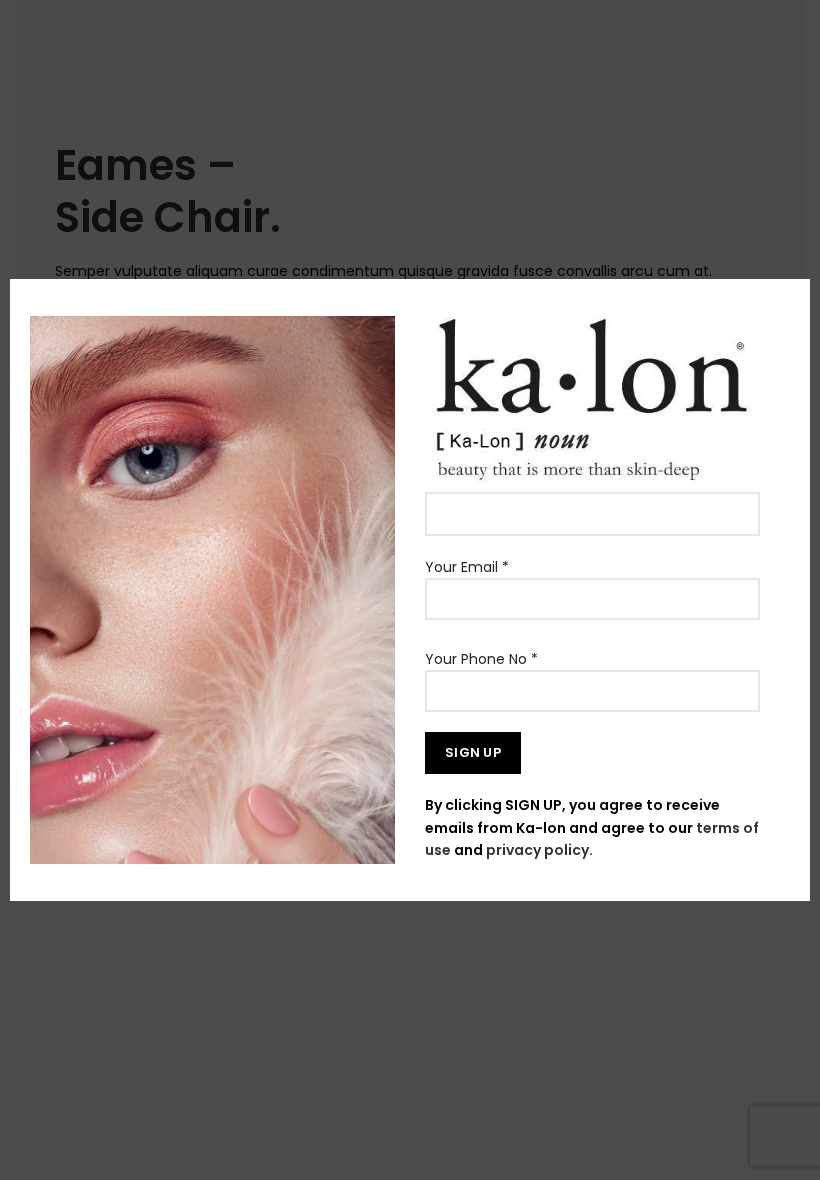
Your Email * (467, 567)
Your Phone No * (481, 659)
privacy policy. (539, 850)
